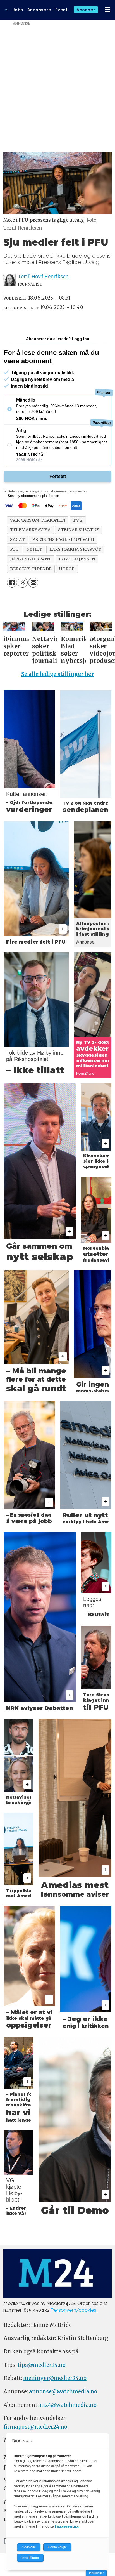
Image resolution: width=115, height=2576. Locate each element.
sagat (17, 539)
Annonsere (39, 10)
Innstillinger (96, 2573)
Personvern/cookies (73, 2310)
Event (62, 10)
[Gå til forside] (7, 10)
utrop (67, 569)
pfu (15, 549)
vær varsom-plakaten (38, 520)
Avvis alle (29, 2547)
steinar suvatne (79, 530)
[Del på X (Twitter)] (23, 583)
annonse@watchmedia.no (63, 2392)
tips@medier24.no (42, 2365)
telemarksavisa (30, 530)
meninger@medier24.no (55, 2378)
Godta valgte (57, 2547)
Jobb (18, 10)
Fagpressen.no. (67, 2526)
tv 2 (78, 520)
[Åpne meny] (107, 10)
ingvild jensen (77, 559)
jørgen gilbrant (31, 559)
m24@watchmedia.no (68, 2405)
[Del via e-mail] (33, 583)
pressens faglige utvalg (63, 539)
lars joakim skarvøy (75, 549)
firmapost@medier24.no (35, 2427)
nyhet (34, 549)
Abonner (86, 10)
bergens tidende (31, 569)
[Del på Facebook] (12, 583)
